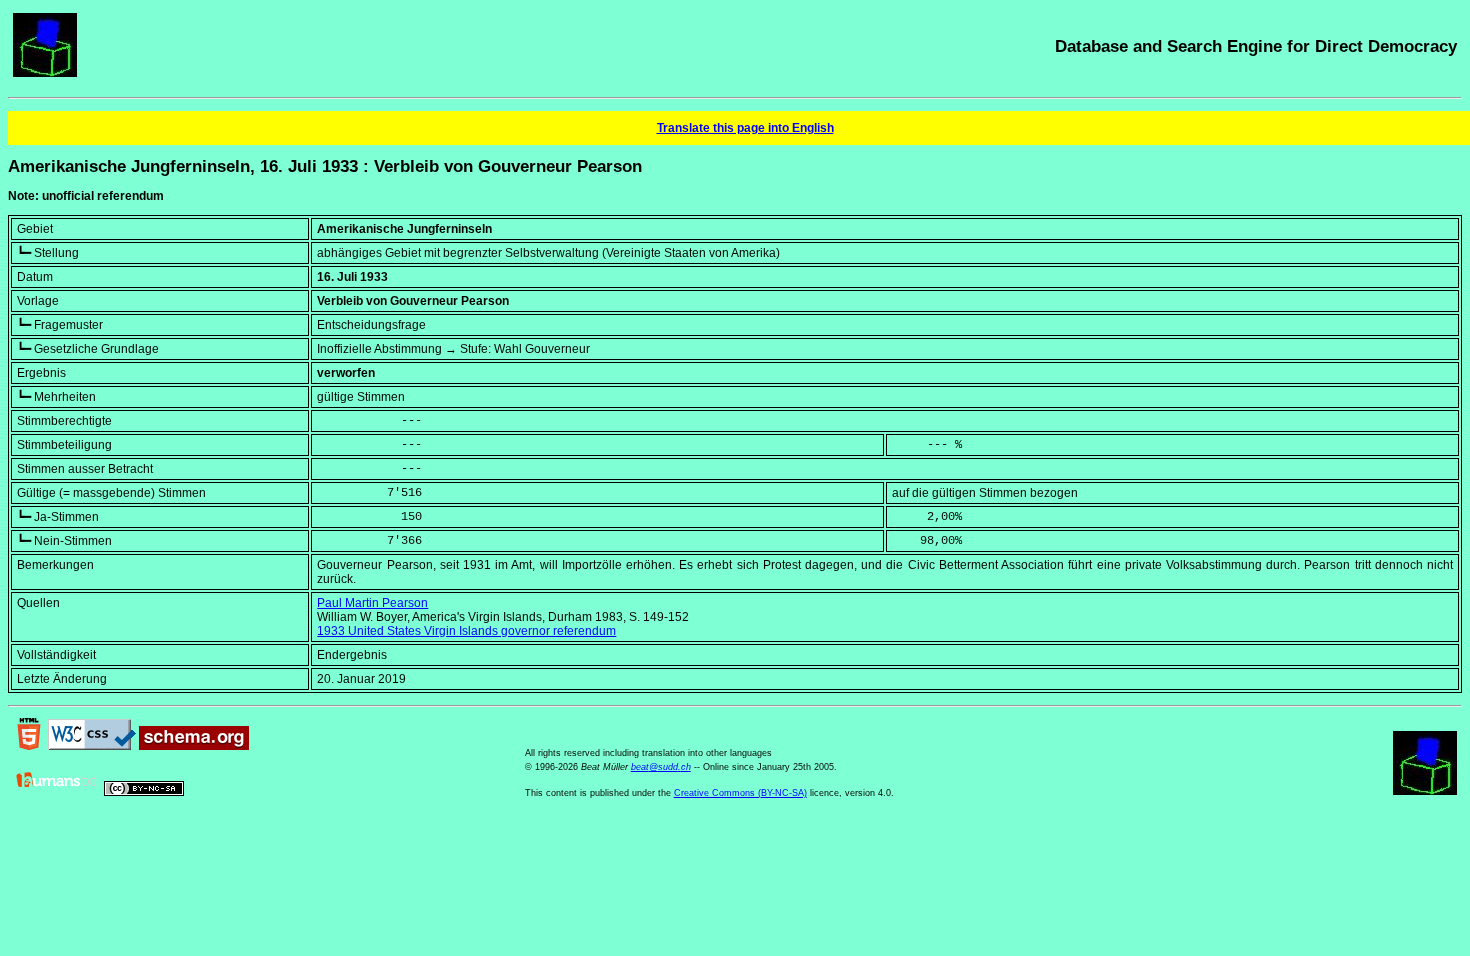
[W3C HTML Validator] (29, 746)
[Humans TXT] (57, 792)
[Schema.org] (194, 746)
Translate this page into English (745, 128)
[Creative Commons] (144, 792)
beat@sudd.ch (661, 767)
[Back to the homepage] (45, 73)
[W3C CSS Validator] (92, 746)
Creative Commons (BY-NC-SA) (740, 793)
